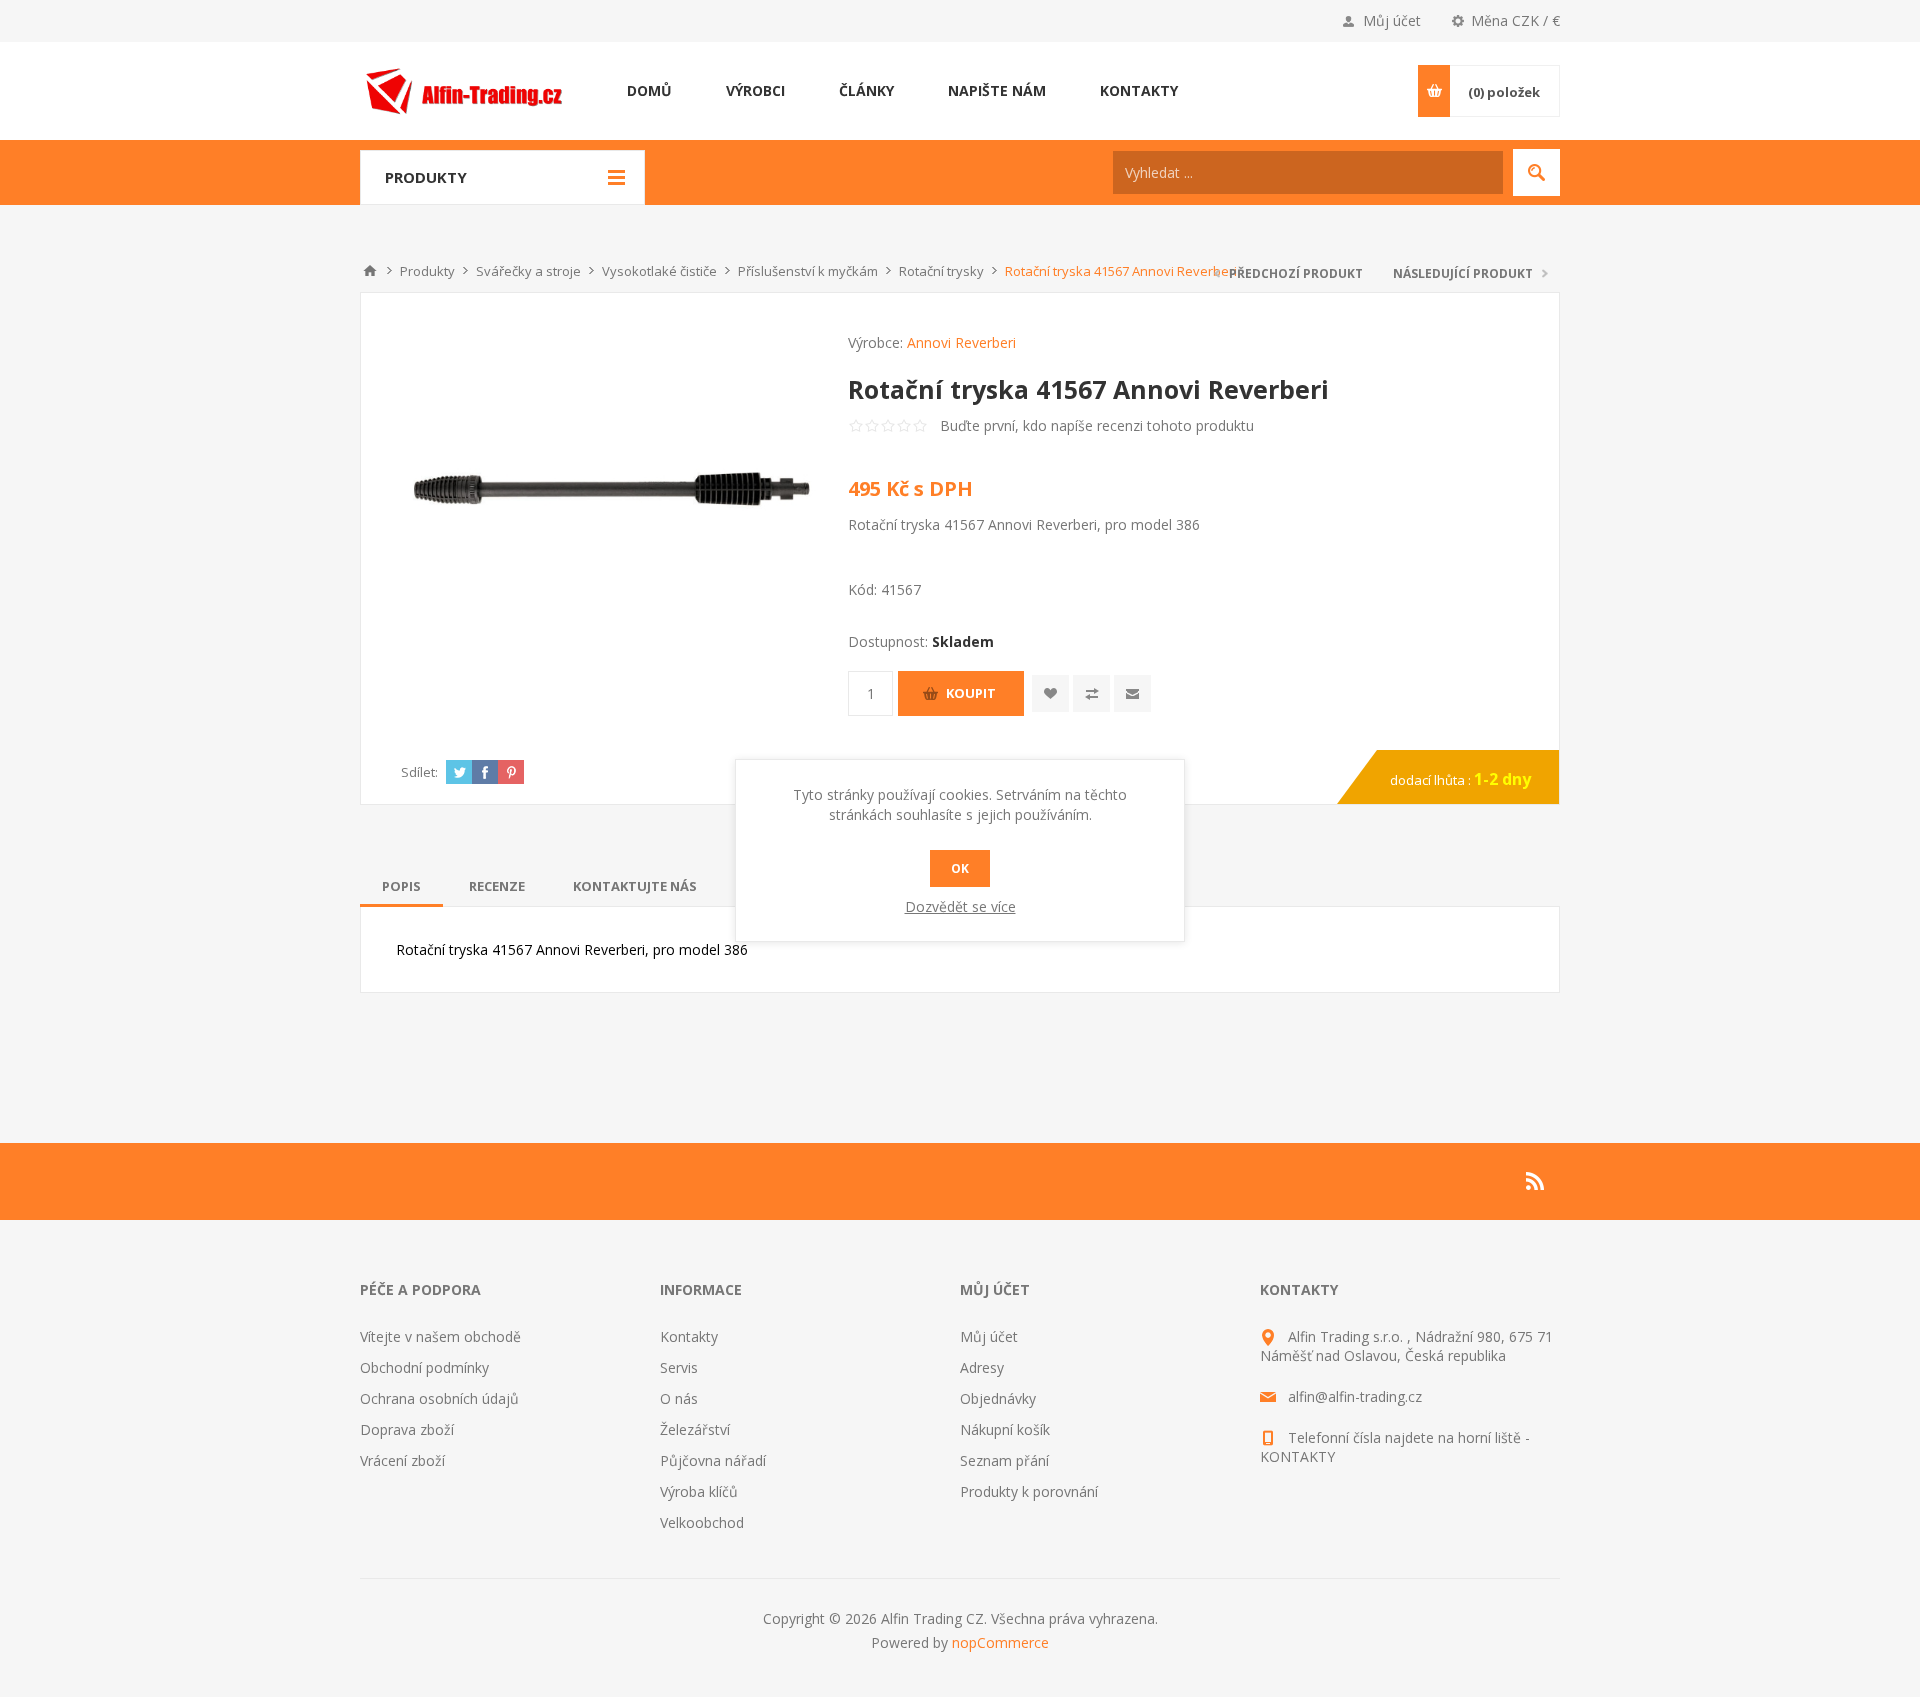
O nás (679, 1398)
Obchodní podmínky (424, 1367)
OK (960, 868)
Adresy (982, 1367)
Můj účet (1392, 20)
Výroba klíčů (699, 1491)
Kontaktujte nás (635, 886)
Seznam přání (1004, 1460)
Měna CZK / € (1515, 20)
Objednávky (998, 1398)
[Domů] (370, 271)
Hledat (1536, 172)
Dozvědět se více (960, 906)
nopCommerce (1000, 1642)
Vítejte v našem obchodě (440, 1336)
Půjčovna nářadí (713, 1460)
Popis (401, 886)
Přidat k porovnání (1091, 693)
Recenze (497, 886)
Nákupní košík (1005, 1429)
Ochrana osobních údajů (439, 1398)
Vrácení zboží (402, 1460)
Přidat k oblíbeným (1050, 693)
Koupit (971, 693)
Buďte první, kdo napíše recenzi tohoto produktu (1097, 425)
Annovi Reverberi (961, 342)
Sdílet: (419, 772)
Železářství (695, 1429)
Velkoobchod (702, 1522)
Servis (679, 1367)
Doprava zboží (407, 1429)
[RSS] (1536, 1181)
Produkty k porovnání (1029, 1491)
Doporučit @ (1132, 693)
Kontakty (689, 1336)
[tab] (401, 886)
